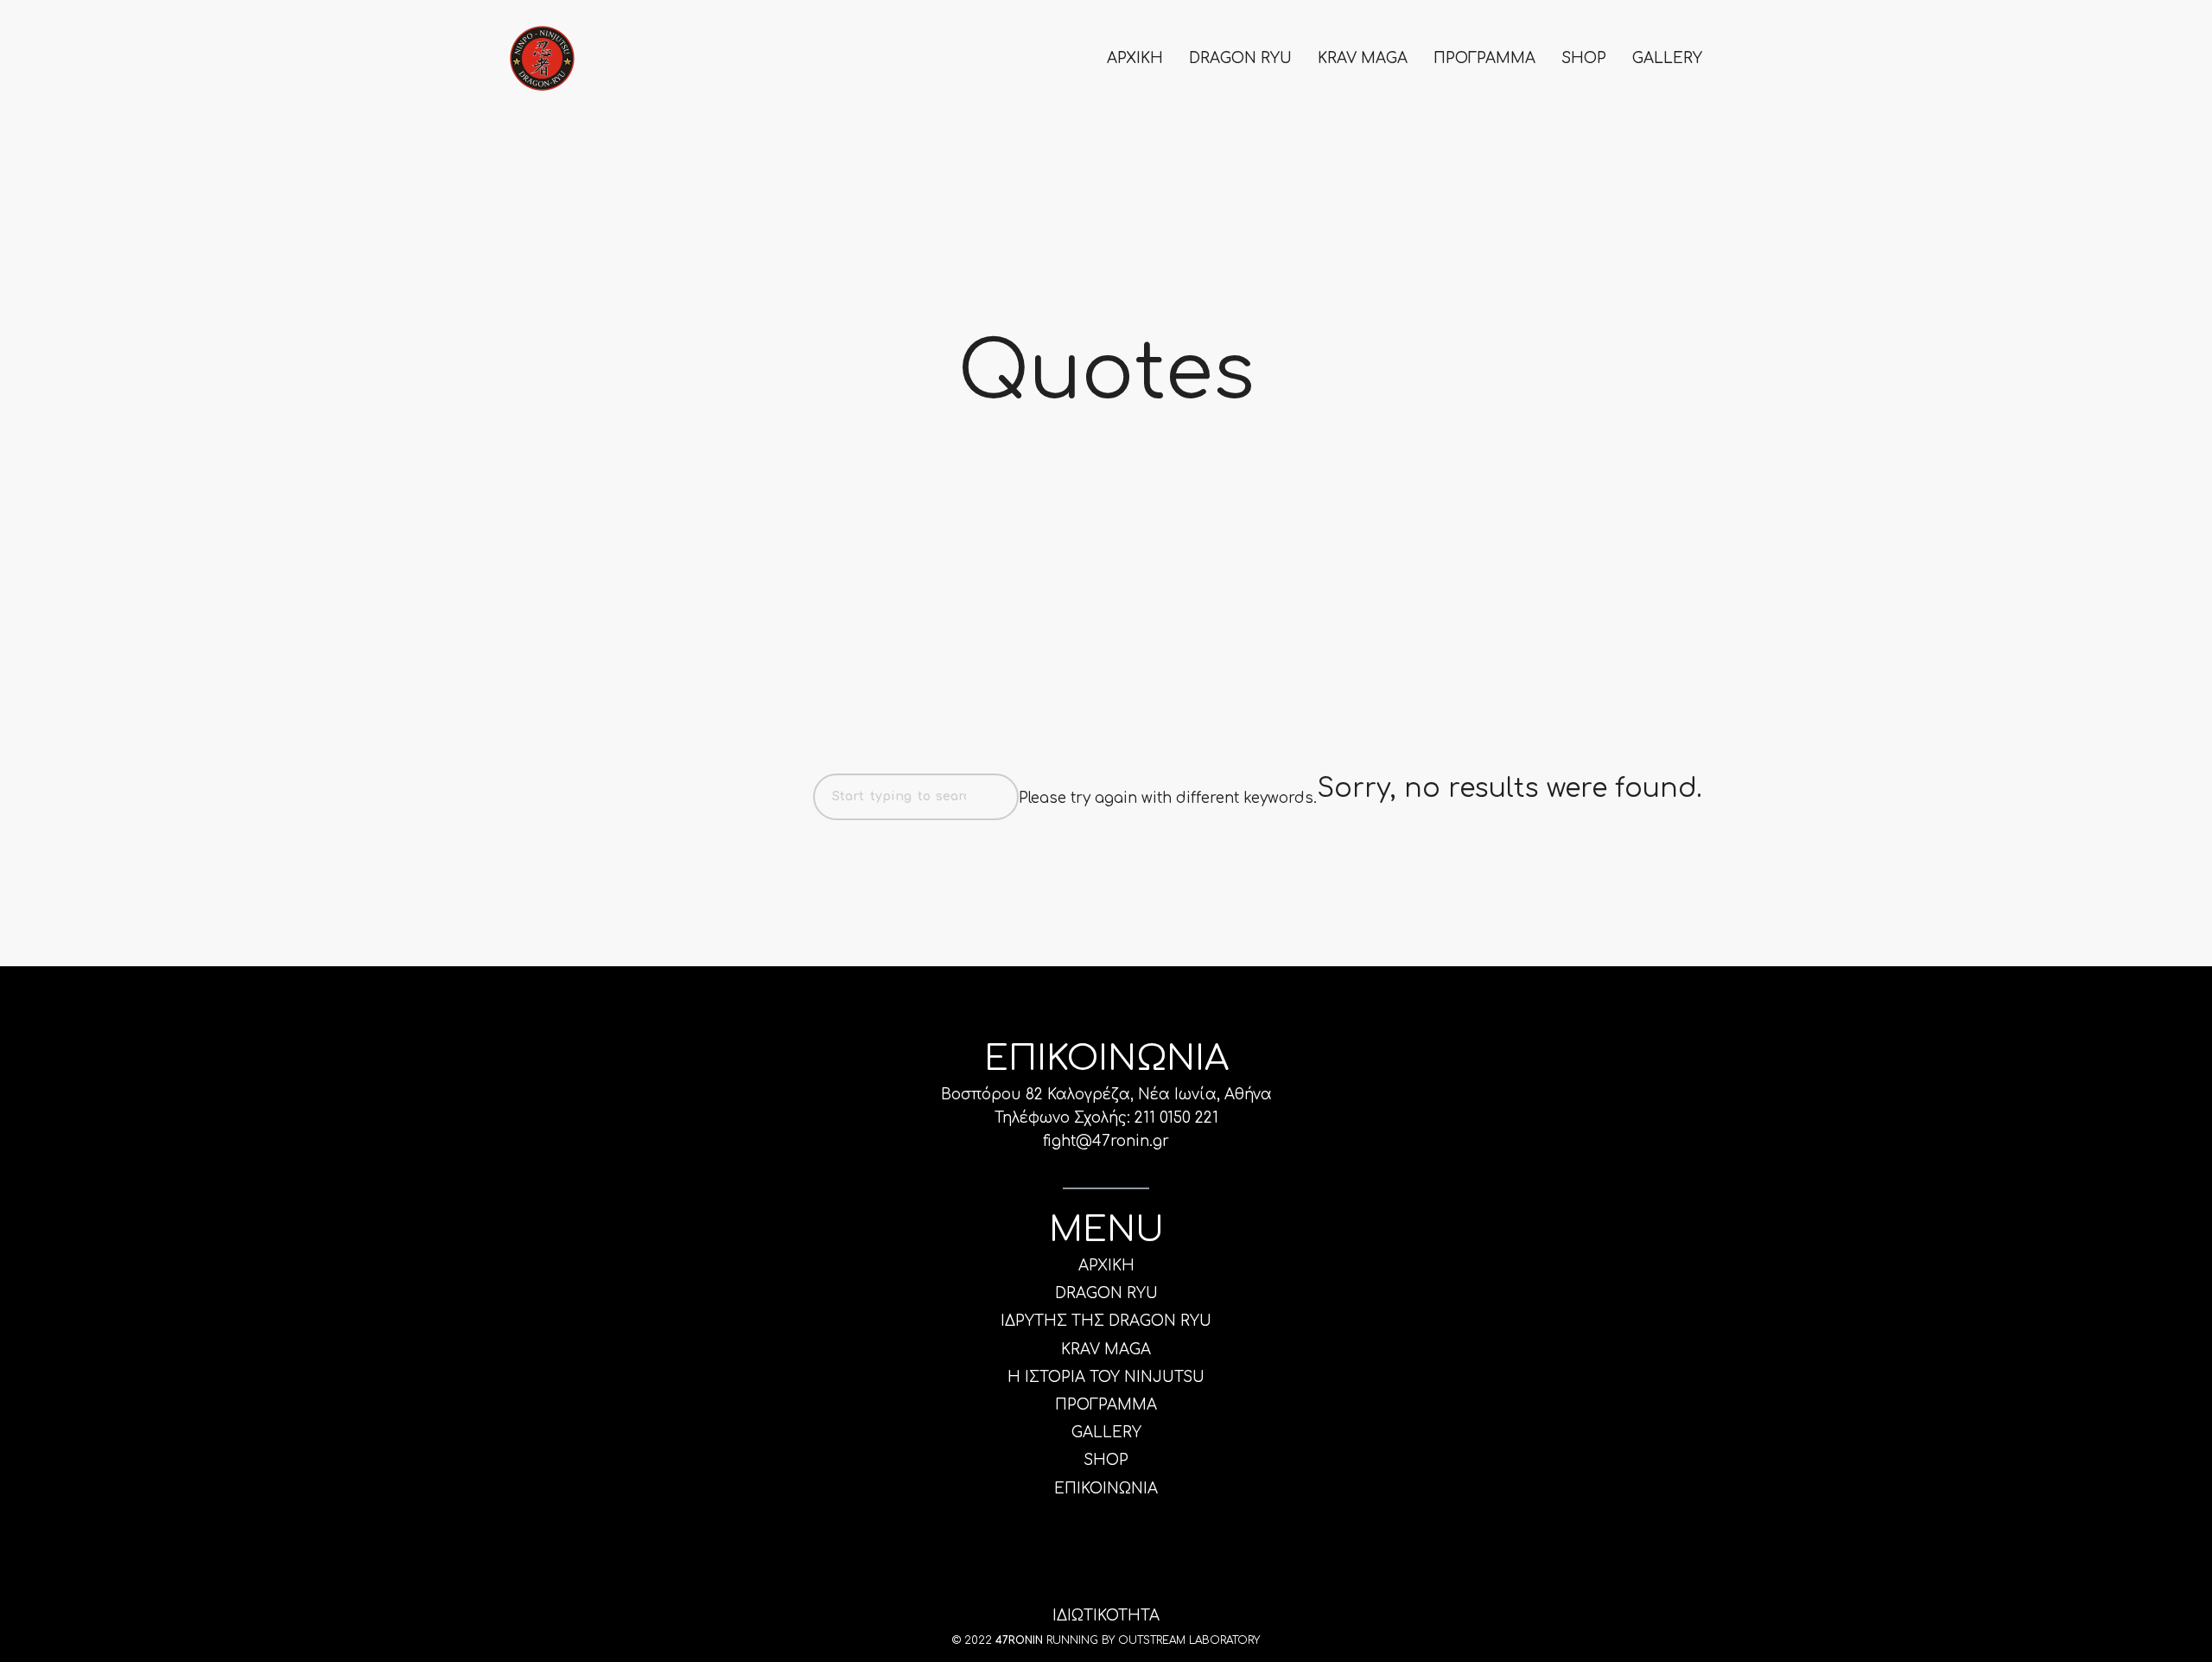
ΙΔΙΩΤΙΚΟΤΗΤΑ (1106, 1616)
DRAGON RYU (1240, 58)
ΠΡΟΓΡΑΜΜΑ (1484, 58)
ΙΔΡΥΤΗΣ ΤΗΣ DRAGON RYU (1106, 1321)
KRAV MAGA (1363, 58)
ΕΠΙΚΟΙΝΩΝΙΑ (1106, 1489)
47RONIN (1019, 1640)
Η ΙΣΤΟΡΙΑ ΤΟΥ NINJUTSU (1106, 1377)
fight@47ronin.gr (1106, 1141)
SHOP (1584, 58)
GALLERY (1667, 58)
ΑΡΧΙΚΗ (1135, 58)
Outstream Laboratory (1189, 1640)
